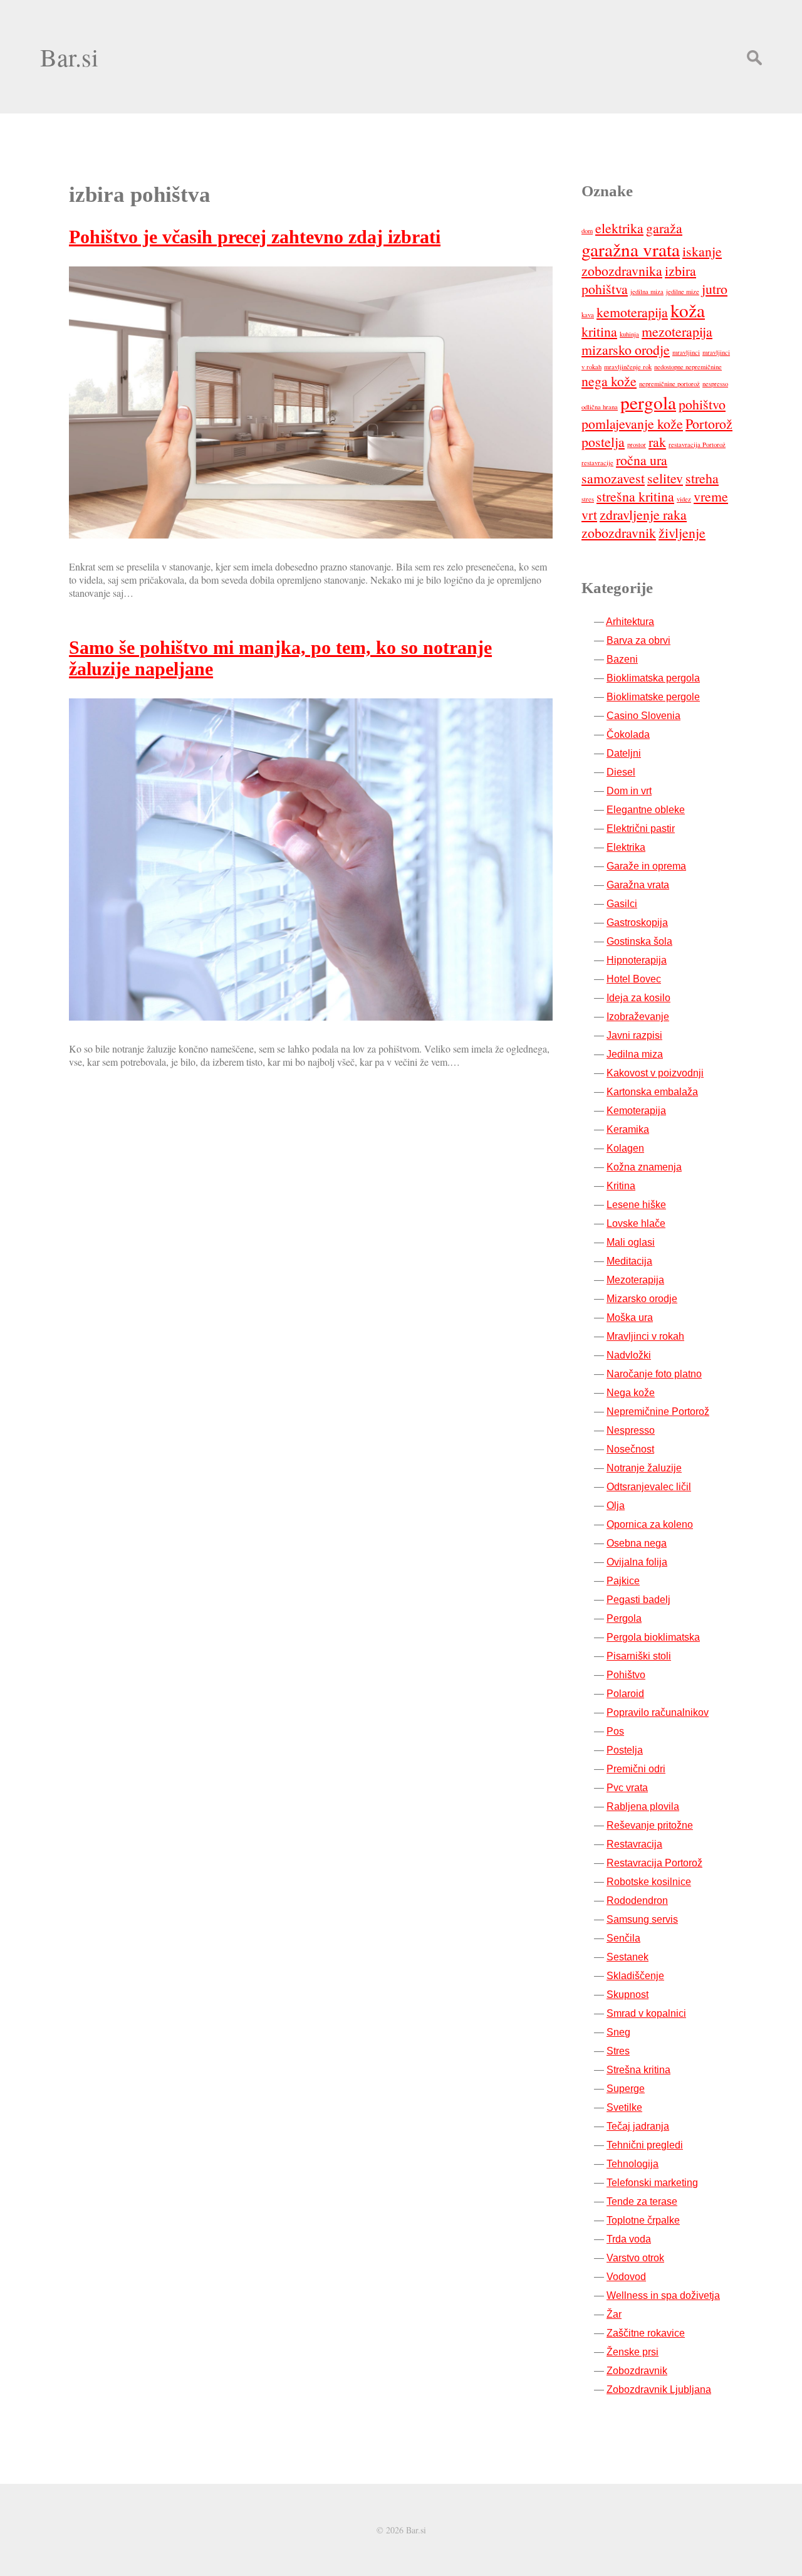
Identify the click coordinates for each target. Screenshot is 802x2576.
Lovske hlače (636, 1223)
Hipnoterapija (637, 960)
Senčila (623, 1938)
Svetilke (624, 2107)
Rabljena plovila (643, 1806)
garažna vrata (631, 249)
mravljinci (686, 352)
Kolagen (625, 1148)
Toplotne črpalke (643, 2220)
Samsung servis (642, 1919)
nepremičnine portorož (669, 384)
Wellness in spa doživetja (663, 2295)
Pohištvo (626, 1675)
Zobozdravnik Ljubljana (659, 2389)
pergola (648, 402)
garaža (664, 228)
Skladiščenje (635, 1976)
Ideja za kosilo (638, 998)
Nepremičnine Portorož (658, 1412)
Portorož (709, 423)
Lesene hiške (636, 1205)
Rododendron (637, 1900)
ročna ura (642, 460)
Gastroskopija (637, 923)
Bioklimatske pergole (653, 697)
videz (684, 499)
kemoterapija (632, 312)
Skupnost (628, 1995)
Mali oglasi (631, 1242)
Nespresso (631, 1430)
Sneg (618, 2032)
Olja (616, 1506)
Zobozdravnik (637, 2371)
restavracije (597, 463)
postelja (603, 442)
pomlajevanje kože (632, 423)
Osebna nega (637, 1543)
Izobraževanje (638, 1017)
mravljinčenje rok (628, 367)
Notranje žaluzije (644, 1468)
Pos (615, 1731)
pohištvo (702, 404)
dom (587, 231)
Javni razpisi (634, 1035)
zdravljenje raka (643, 514)
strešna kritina (635, 496)
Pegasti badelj (638, 1600)
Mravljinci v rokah (645, 1336)
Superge (626, 2089)
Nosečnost (630, 1449)
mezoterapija (677, 331)
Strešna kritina (638, 2070)
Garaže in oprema (646, 866)
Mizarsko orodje (642, 1299)
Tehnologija (633, 2164)
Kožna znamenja (644, 1167)
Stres (618, 2051)
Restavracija (634, 1844)
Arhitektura (630, 622)
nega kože (609, 381)
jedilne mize (683, 292)
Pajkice (623, 1581)
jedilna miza (647, 292)
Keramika (628, 1129)
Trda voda (629, 2239)
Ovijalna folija (637, 1562)
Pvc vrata (627, 1788)
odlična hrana (600, 407)
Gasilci (622, 904)
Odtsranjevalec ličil (649, 1487)
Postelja (625, 1750)
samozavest (613, 478)
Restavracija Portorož (654, 1863)
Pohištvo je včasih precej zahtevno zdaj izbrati (255, 237)
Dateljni (624, 753)
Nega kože (631, 1393)
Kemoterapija (636, 1111)
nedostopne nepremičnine (688, 367)
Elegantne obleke (646, 810)
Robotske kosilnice (649, 1882)
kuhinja (629, 334)
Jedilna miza (635, 1054)
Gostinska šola (639, 941)
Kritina (621, 1186)
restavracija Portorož (697, 444)
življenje (682, 533)
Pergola (624, 1618)
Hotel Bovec (634, 979)
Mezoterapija (635, 1280)
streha (702, 478)
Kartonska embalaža (652, 1092)
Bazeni (622, 659)
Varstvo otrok (635, 2258)
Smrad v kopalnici (646, 2013)
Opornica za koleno (650, 1524)
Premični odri (636, 1769)
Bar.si (69, 57)
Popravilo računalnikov (658, 1712)
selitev (665, 478)
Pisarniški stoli (639, 1656)
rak (657, 442)
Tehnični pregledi (645, 2145)
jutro (715, 289)
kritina (599, 331)
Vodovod (626, 2277)
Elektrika (626, 847)
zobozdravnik (619, 533)
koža (688, 310)
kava (588, 315)
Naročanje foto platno (654, 1374)
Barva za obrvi (638, 640)
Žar (614, 2314)
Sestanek (628, 1957)
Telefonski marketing (652, 2183)
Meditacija (629, 1261)
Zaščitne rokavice (646, 2333)
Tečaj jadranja (638, 2126)
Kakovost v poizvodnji (655, 1073)
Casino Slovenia (643, 716)
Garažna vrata (638, 885)
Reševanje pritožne (650, 1825)
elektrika (619, 228)
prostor (637, 444)
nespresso (715, 384)
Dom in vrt (629, 791)
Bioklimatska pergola (653, 678)
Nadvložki (629, 1355)
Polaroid (625, 1694)
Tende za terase (642, 2201)
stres (588, 499)
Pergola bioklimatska (653, 1637)
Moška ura (630, 1317)
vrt (589, 514)
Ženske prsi (633, 2352)
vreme (711, 496)
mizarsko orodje (626, 350)
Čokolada (628, 734)
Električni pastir (641, 828)
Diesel (621, 772)
